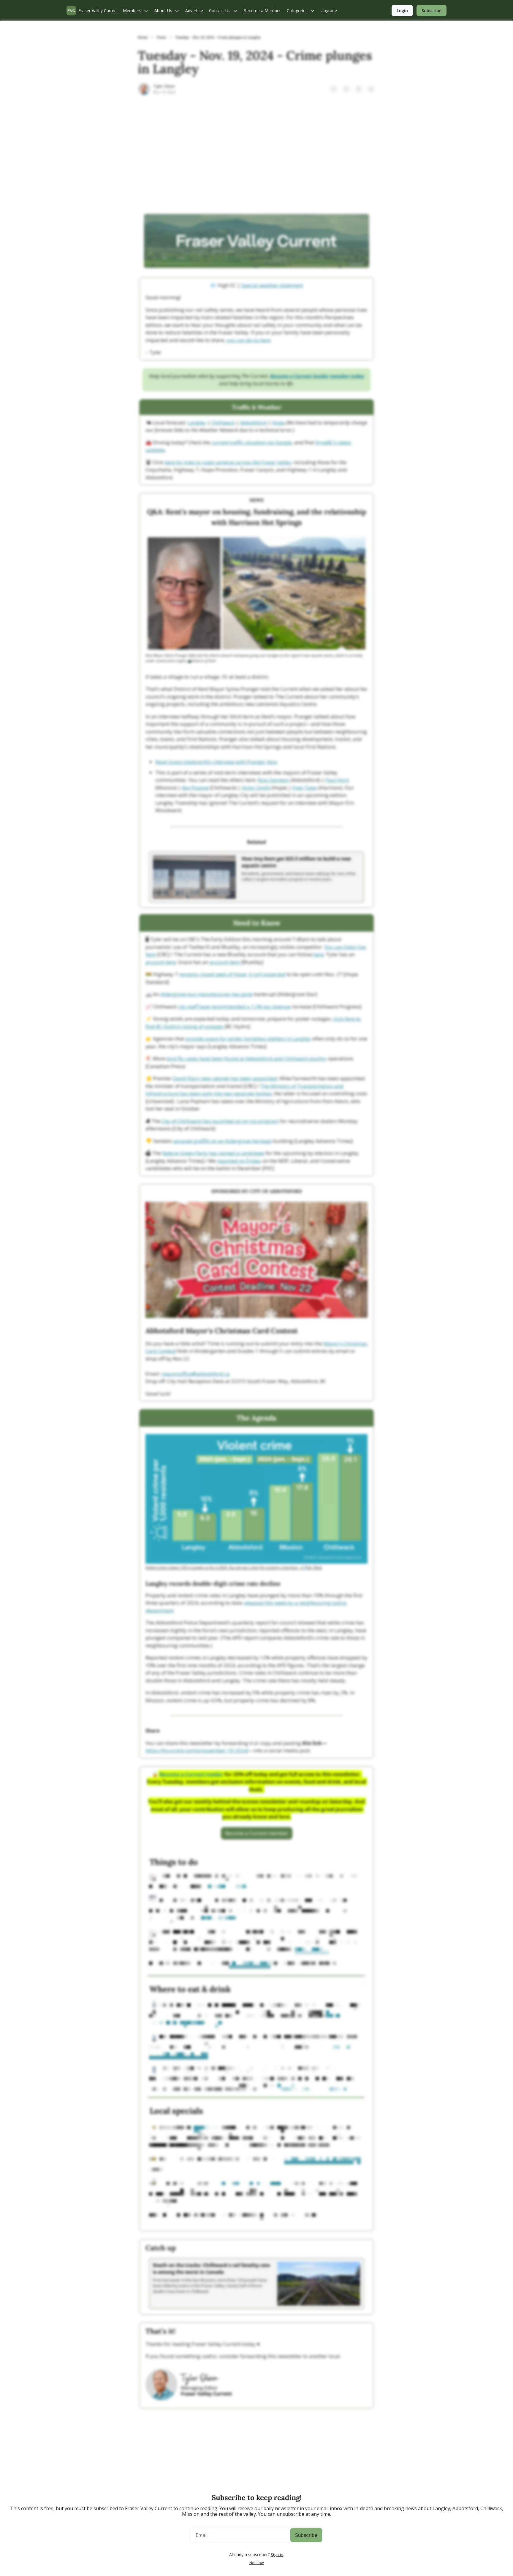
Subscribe (306, 2535)
